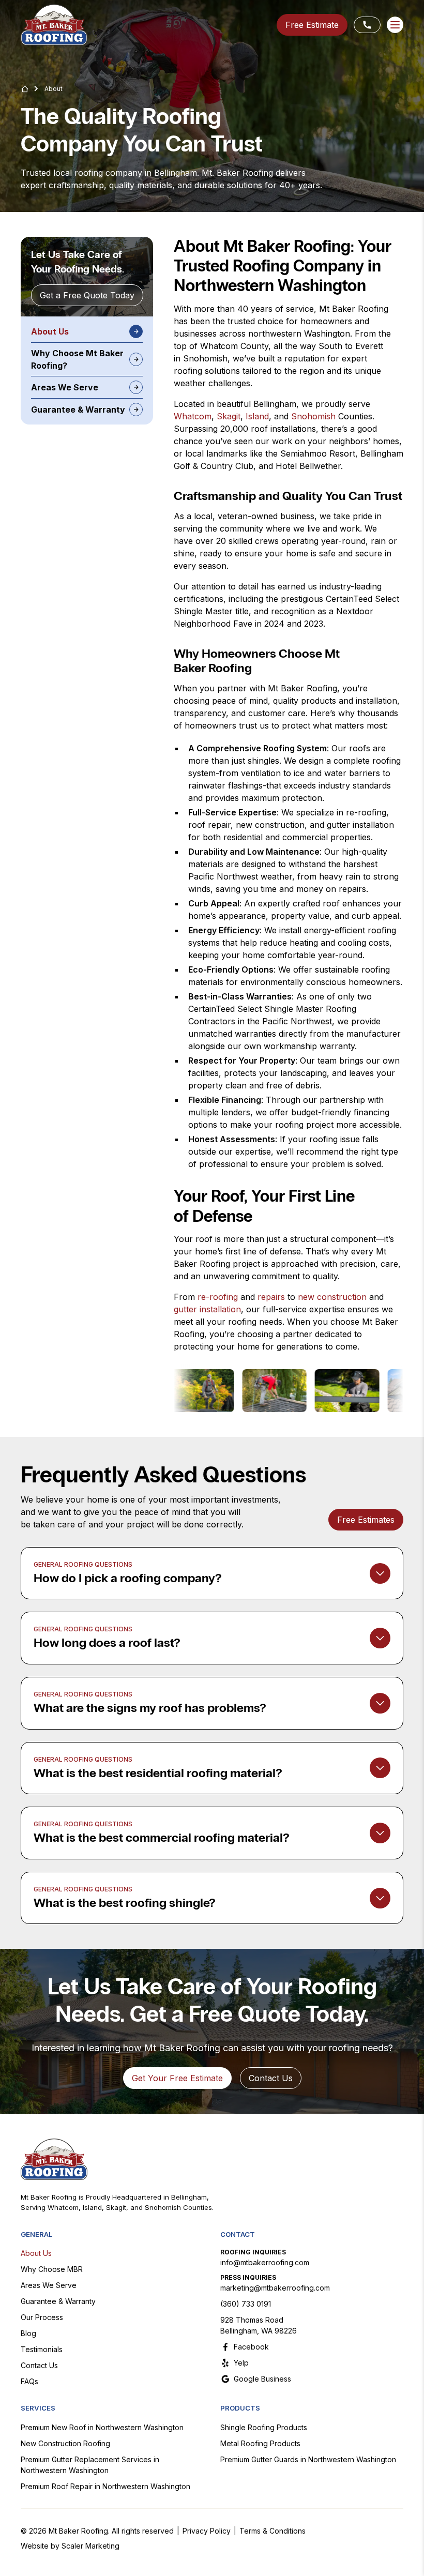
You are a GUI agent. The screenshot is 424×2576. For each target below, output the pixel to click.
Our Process (42, 2317)
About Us (36, 2253)
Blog (28, 2333)
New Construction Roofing (65, 2443)
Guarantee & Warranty (58, 2301)
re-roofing (218, 1297)
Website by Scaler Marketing (70, 2546)
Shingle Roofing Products (264, 2427)
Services (38, 2408)
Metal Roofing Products (260, 2443)
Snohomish (313, 416)
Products (240, 2408)
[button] (395, 25)
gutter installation (207, 1309)
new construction (332, 1297)
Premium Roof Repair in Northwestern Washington (105, 2486)
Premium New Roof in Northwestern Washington (102, 2427)
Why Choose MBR (52, 2269)
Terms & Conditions (272, 2531)
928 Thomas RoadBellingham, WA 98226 (259, 2325)
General (36, 2234)
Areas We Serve (49, 2285)
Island (257, 416)
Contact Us (39, 2365)
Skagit (229, 416)
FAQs (29, 2381)
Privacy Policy (207, 2531)
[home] (54, 25)
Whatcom (193, 416)
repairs (271, 1297)
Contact (238, 2234)
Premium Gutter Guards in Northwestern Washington (308, 2459)
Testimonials (42, 2349)
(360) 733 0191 (246, 2304)
